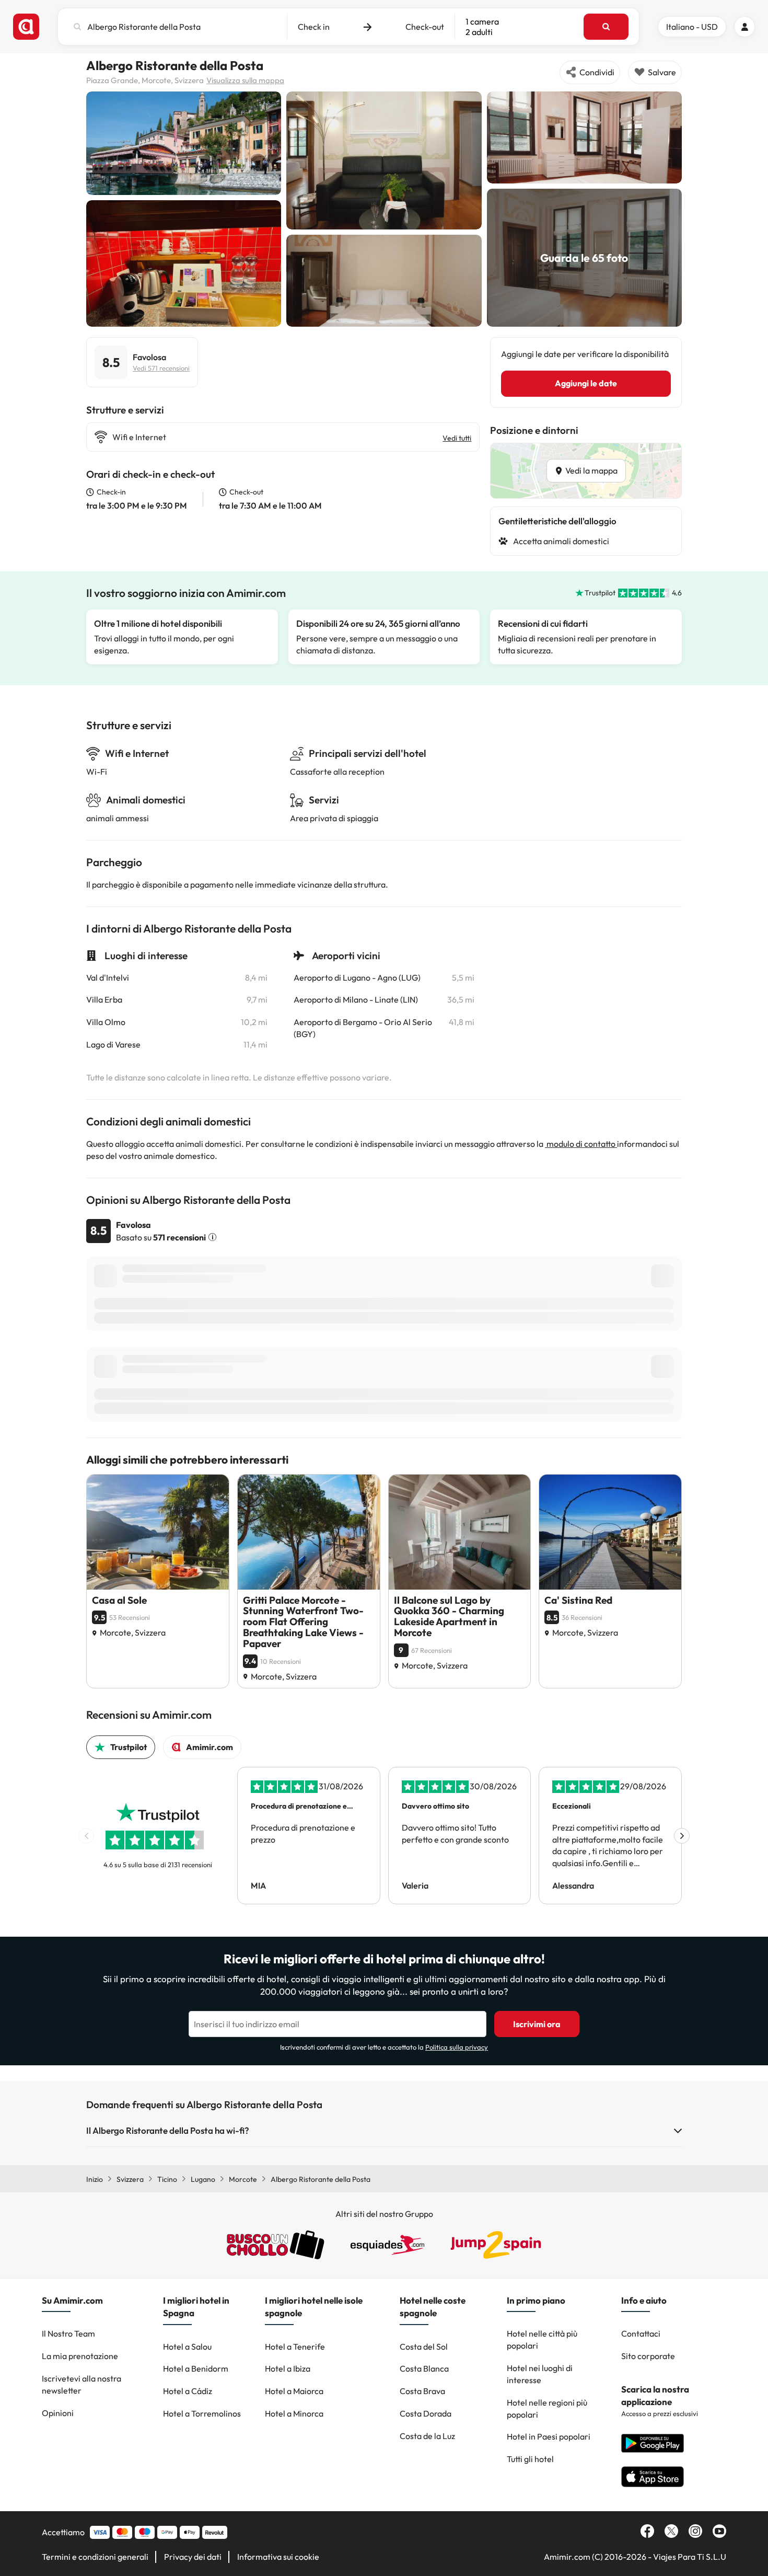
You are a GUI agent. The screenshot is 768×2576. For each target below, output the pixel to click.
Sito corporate (648, 2356)
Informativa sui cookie (278, 2557)
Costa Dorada (426, 2413)
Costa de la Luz (427, 2436)
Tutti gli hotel (530, 2459)
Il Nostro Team (68, 2333)
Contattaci (641, 2333)
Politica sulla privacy (457, 2047)
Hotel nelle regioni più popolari (547, 2408)
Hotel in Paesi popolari (549, 2436)
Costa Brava (422, 2391)
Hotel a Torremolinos (202, 2413)
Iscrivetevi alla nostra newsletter (82, 2384)
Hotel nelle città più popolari (542, 2339)
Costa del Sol (424, 2347)
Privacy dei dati (193, 2557)
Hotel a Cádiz (188, 2391)
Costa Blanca (424, 2368)
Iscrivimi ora (537, 2024)
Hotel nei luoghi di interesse (540, 2374)
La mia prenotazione (80, 2356)
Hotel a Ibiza (288, 2368)
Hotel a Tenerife (295, 2347)
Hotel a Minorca (294, 2413)
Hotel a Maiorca (294, 2391)
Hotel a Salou (187, 2347)
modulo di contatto (581, 1144)
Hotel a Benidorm (196, 2368)
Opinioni (58, 2413)
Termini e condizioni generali (95, 2557)
